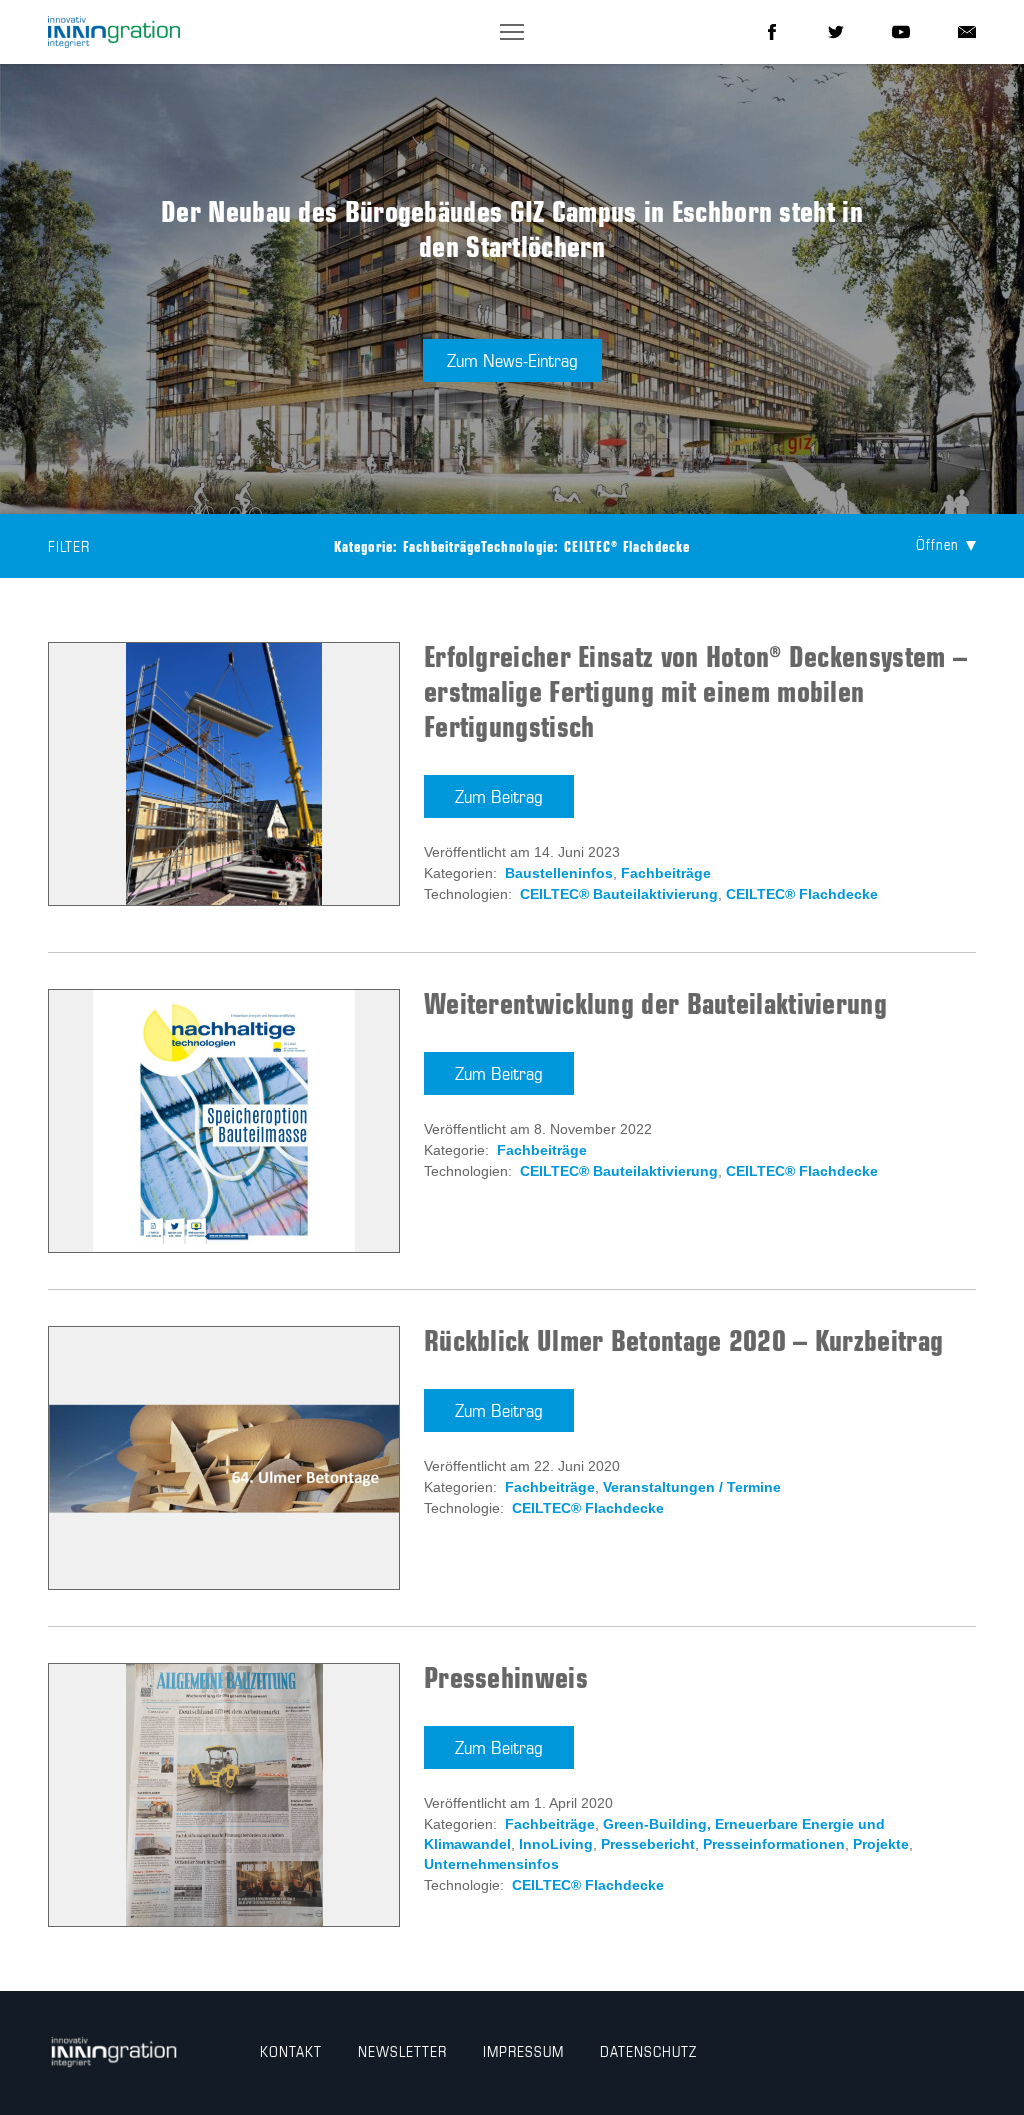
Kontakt (291, 2053)
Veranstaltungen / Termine (692, 1487)
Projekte (881, 1844)
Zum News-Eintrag (512, 362)
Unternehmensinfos (491, 1864)
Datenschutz (648, 2053)
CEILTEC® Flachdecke (802, 894)
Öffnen (937, 546)
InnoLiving (556, 1844)
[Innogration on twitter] (836, 32)
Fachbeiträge (666, 873)
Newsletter (402, 2053)
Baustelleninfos (559, 873)
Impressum (523, 2053)
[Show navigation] (512, 32)
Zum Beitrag (499, 798)
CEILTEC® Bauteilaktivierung (619, 894)
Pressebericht (648, 1844)
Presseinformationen (774, 1844)
